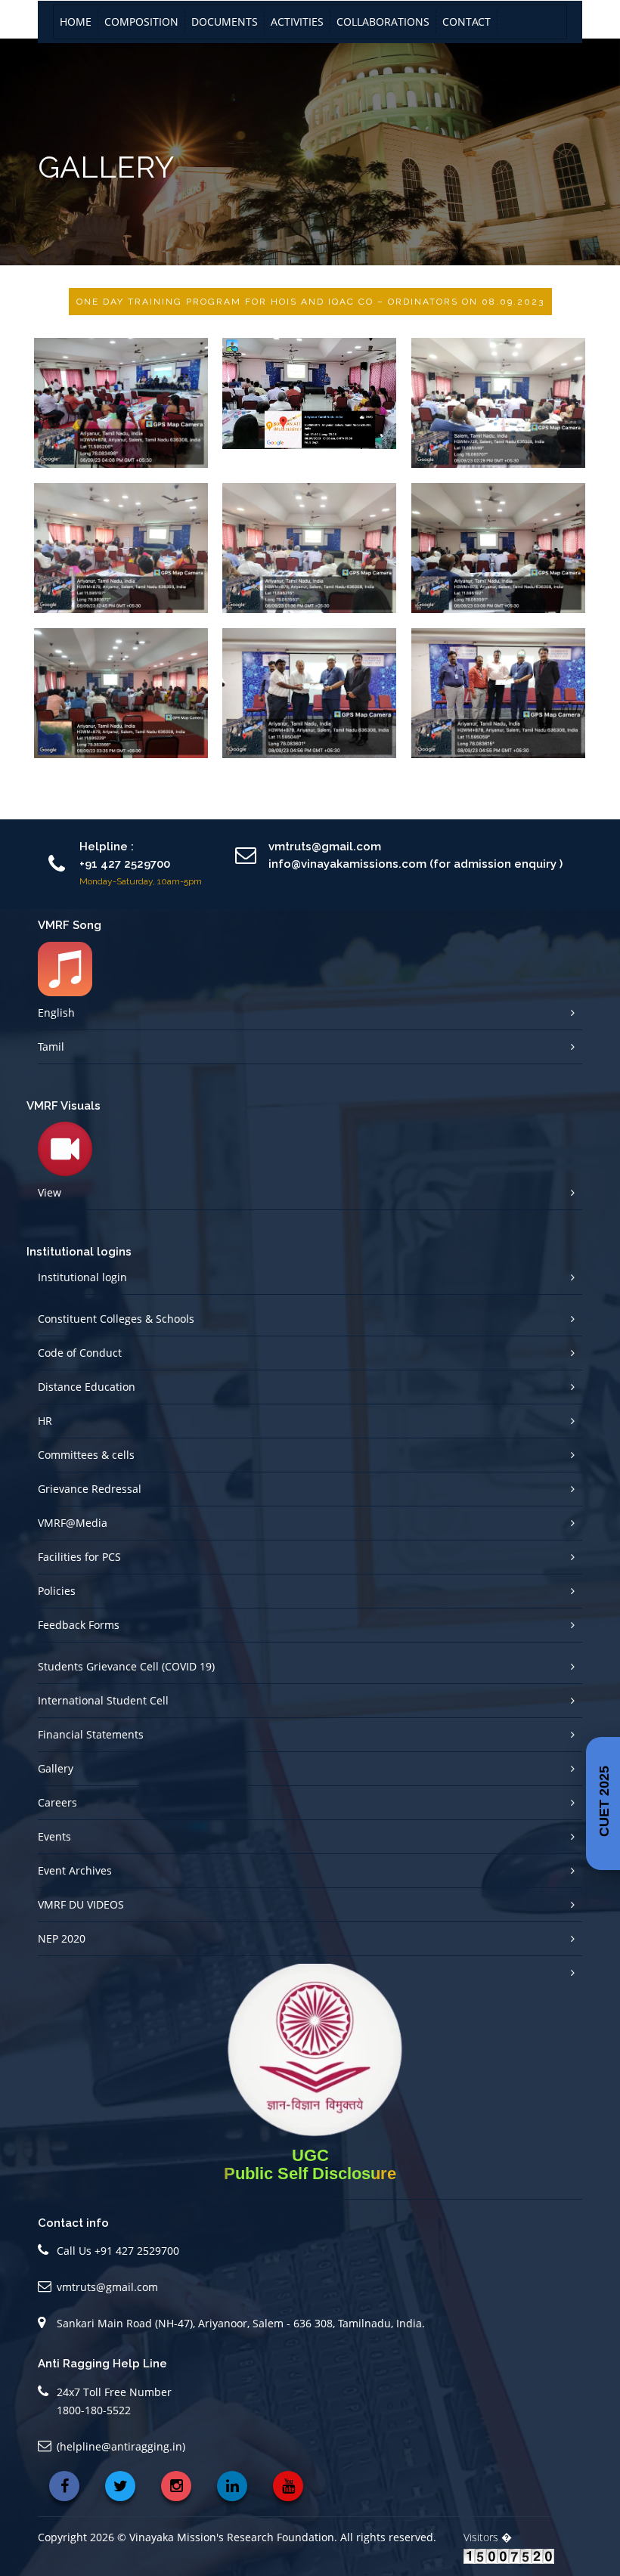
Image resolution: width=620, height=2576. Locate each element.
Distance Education (87, 1387)
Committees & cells (86, 1455)
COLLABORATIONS (383, 22)
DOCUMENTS (225, 22)
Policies (57, 1591)
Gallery (56, 1768)
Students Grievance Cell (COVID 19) (126, 1666)
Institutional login (82, 1277)
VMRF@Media (73, 1523)
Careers (57, 1802)
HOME (76, 22)
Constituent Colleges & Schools (116, 1319)
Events (54, 1836)
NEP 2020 (62, 1938)
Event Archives (75, 1870)
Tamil (51, 1046)
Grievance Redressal (90, 1489)
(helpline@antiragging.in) (121, 2446)
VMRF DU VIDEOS (81, 1904)
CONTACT (467, 22)
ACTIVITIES (297, 22)
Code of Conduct (80, 1353)
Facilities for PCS (79, 1557)
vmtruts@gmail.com (107, 2287)
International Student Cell (103, 1700)
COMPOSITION (141, 22)
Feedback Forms (79, 1625)
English (56, 1012)
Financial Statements (91, 1734)
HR (45, 1421)
